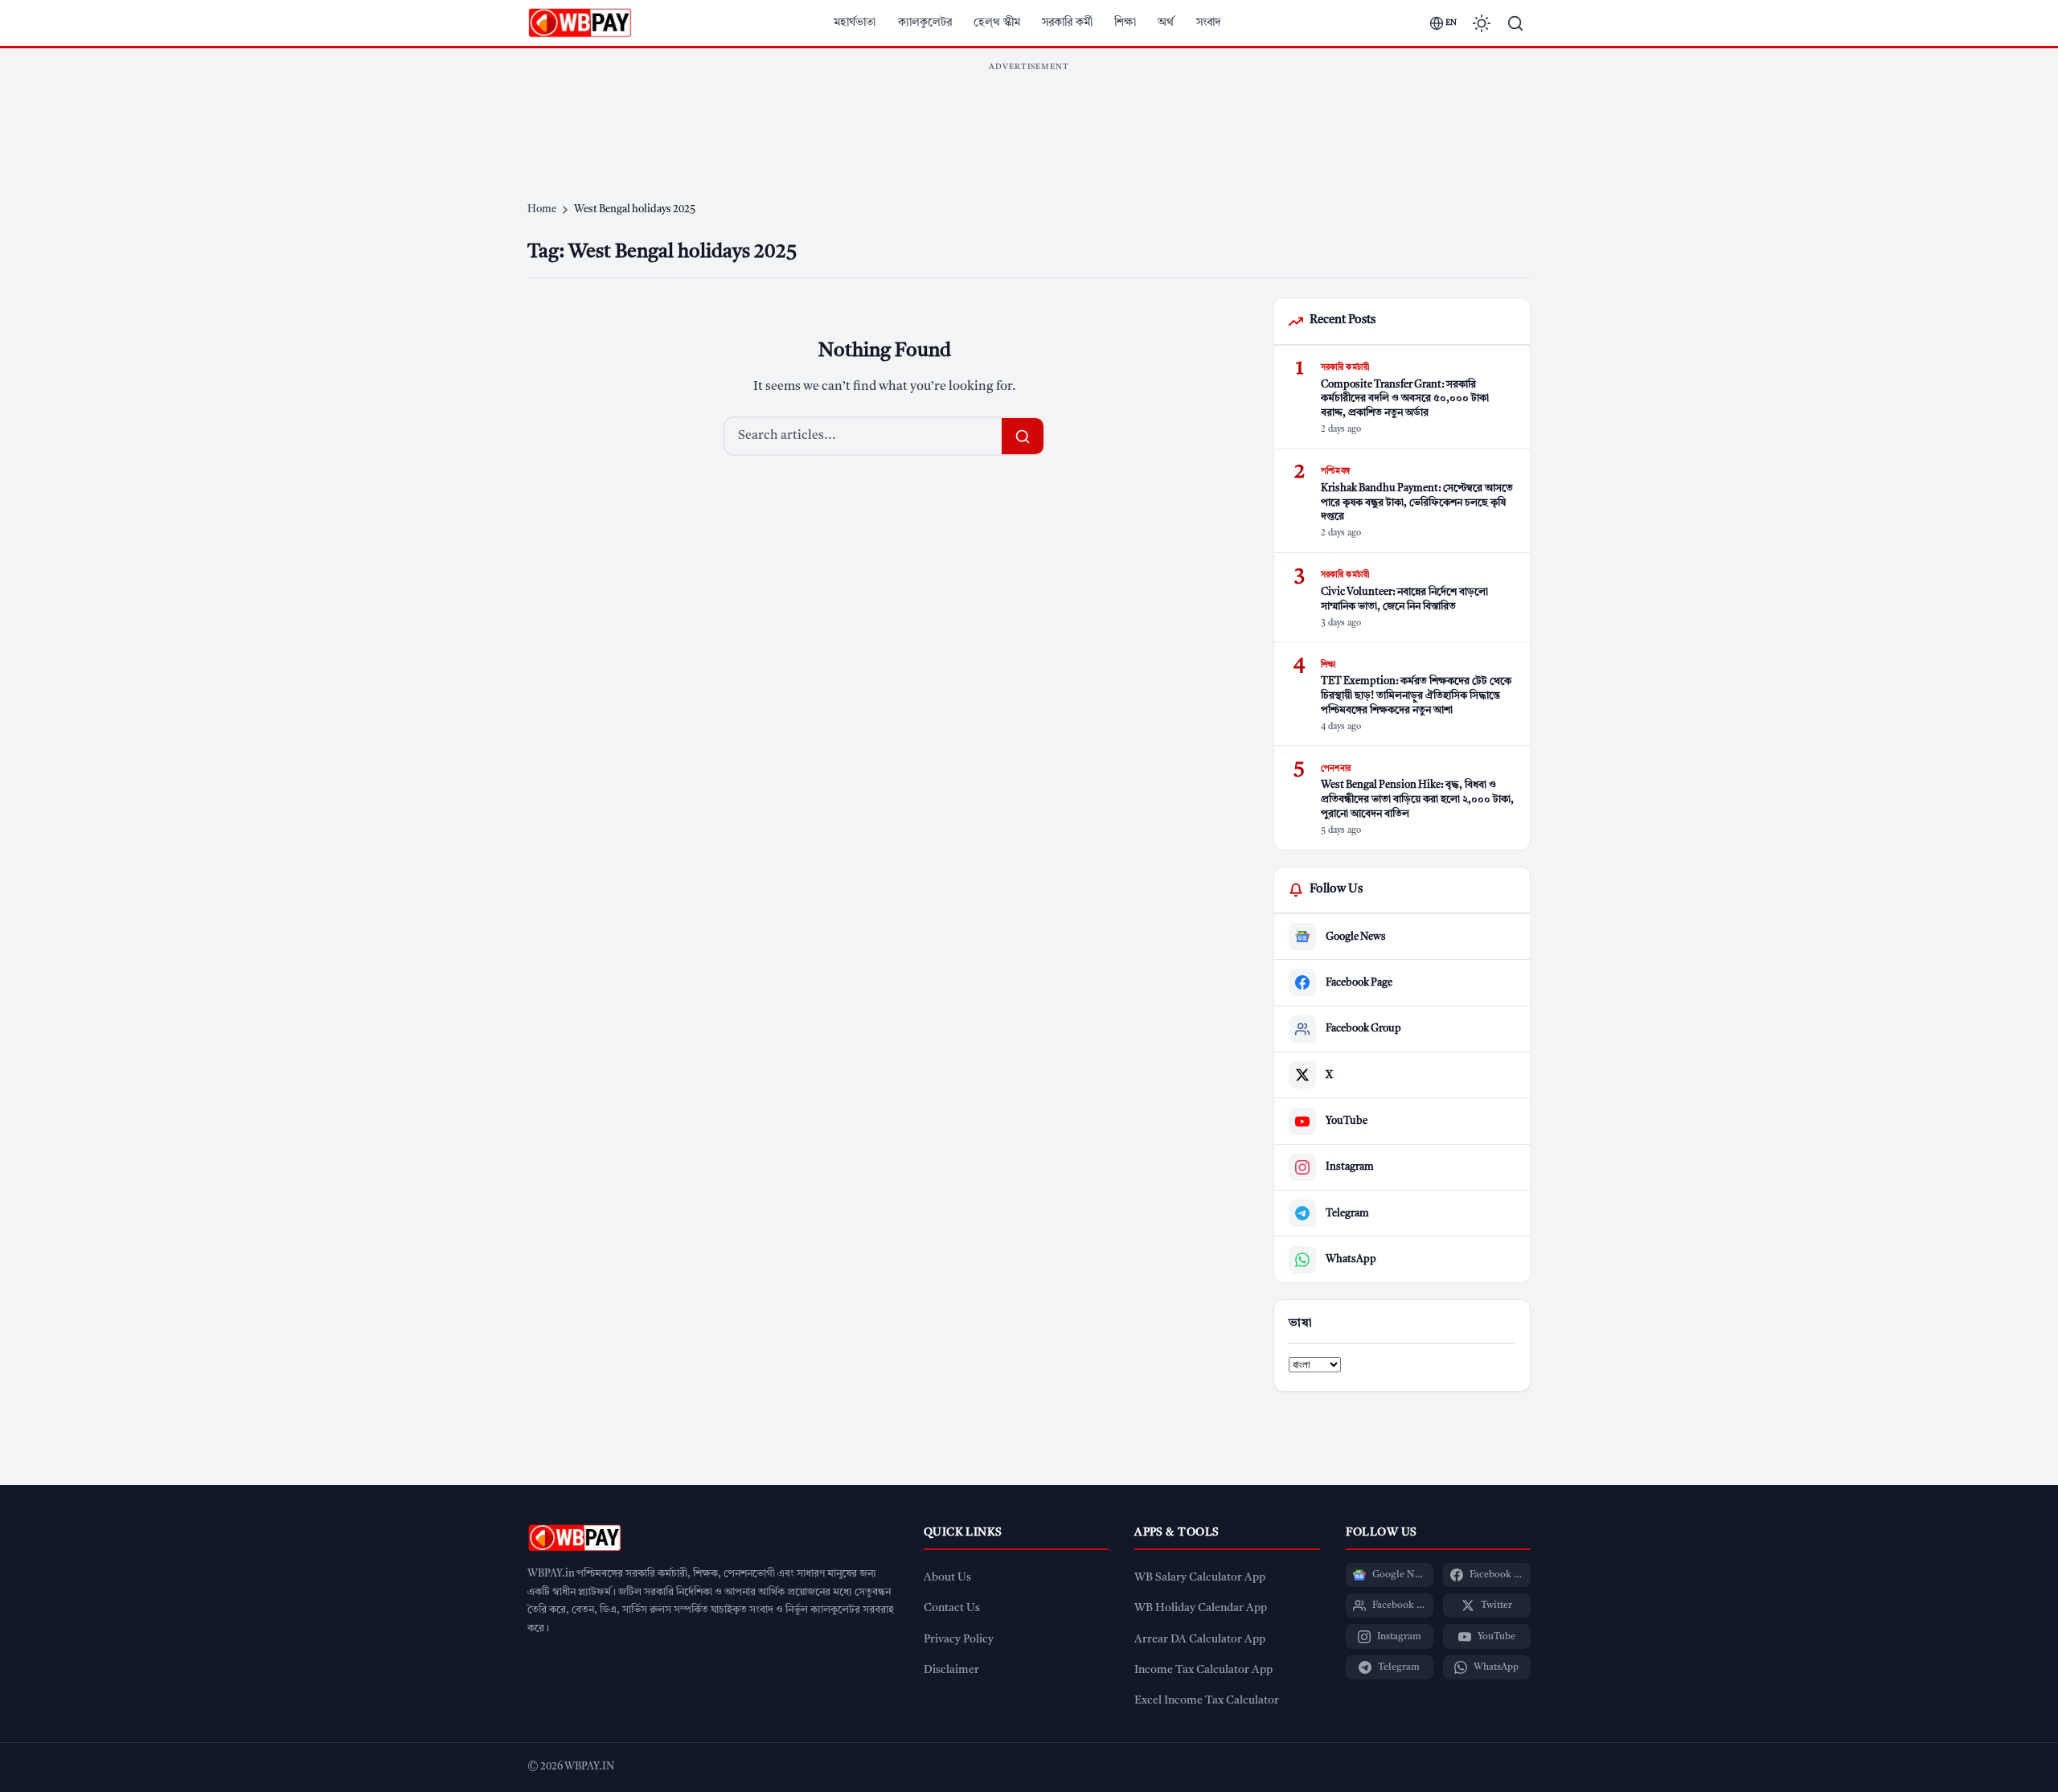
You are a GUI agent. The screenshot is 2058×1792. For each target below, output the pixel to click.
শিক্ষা (1125, 23)
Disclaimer (951, 1670)
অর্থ (1166, 23)
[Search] (1515, 23)
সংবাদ (1209, 23)
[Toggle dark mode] (1482, 23)
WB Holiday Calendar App (1201, 1608)
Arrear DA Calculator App (1200, 1640)
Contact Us (952, 1608)
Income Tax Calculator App (1203, 1670)
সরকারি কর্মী (1067, 23)
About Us (947, 1578)
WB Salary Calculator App (1200, 1578)
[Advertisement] (1029, 116)
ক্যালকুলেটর (925, 23)
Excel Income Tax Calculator (1207, 1701)
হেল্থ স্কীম (997, 23)
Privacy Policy (959, 1640)
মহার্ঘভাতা (855, 23)
